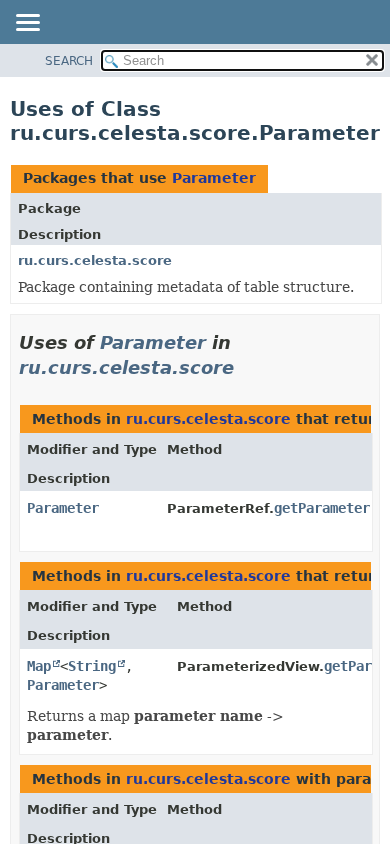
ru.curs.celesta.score (95, 260)
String (92, 666)
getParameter (322, 508)
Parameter (214, 178)
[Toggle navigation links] (27, 24)
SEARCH (69, 61)
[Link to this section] (248, 367)
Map (39, 666)
